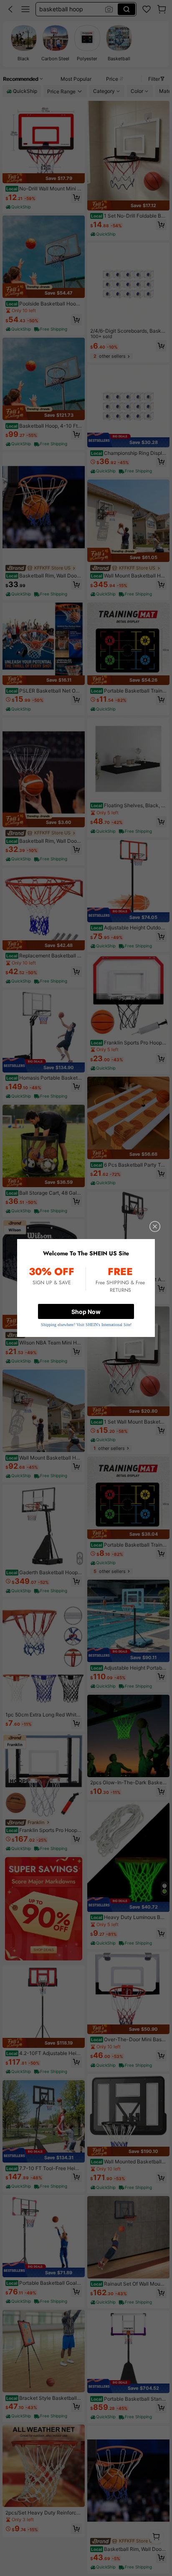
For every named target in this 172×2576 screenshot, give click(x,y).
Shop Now (86, 1312)
